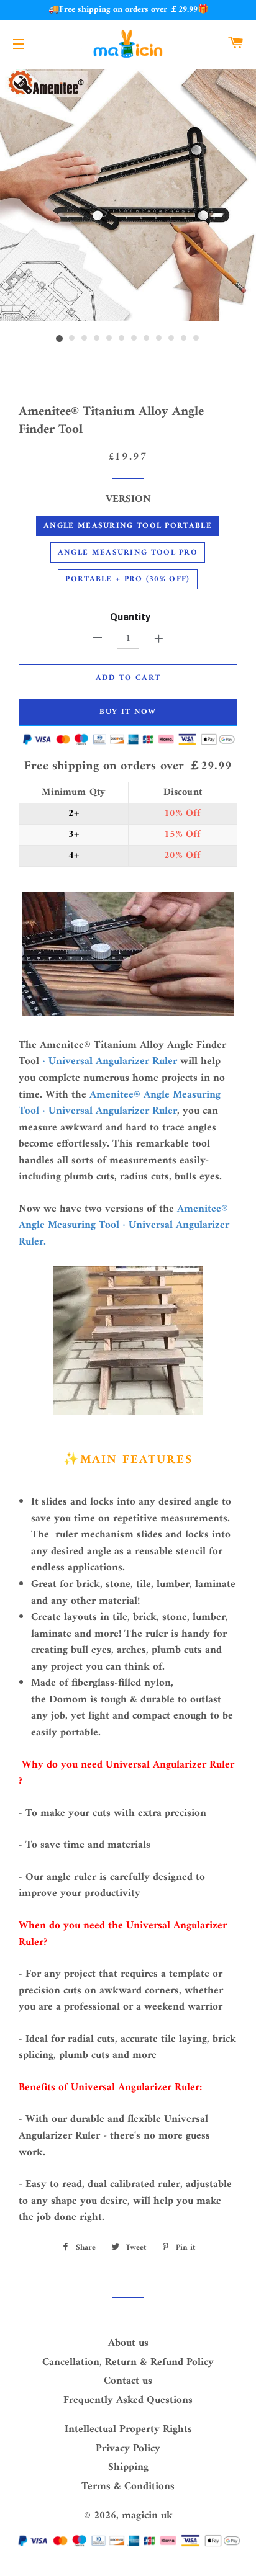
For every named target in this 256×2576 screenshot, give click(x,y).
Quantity (130, 617)
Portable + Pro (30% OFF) (127, 579)
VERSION (128, 500)
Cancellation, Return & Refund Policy (128, 2363)
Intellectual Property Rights (128, 2430)
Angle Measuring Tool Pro (128, 552)
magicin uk (147, 2516)
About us (128, 2343)
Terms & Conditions (128, 2487)
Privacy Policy (128, 2449)
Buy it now (128, 712)
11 (184, 339)
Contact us (128, 2381)
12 (196, 339)
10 (171, 339)
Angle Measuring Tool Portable (128, 526)
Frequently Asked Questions (128, 2400)
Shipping (128, 2467)
